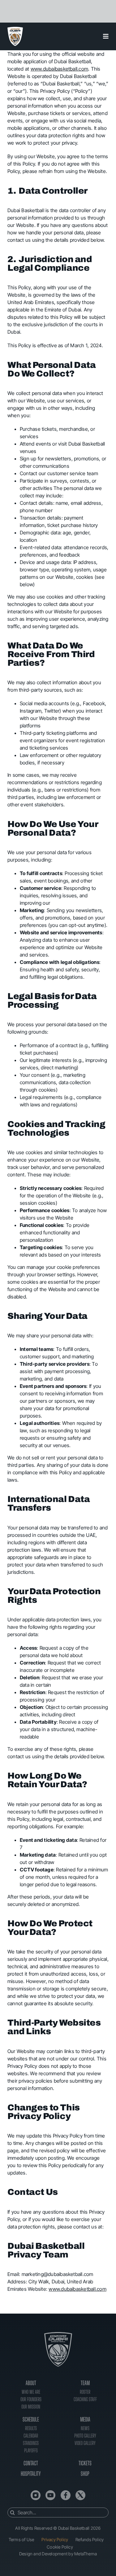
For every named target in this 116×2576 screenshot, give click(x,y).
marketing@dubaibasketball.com (58, 2274)
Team (85, 2383)
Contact (31, 2463)
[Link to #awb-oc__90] (106, 36)
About (31, 2383)
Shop (85, 2474)
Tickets (85, 2463)
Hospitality (31, 2474)
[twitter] (80, 2495)
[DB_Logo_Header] (15, 29)
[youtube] (50, 2495)
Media (85, 2419)
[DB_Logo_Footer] (58, 2335)
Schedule (31, 2419)
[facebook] (66, 2495)
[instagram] (36, 2495)
